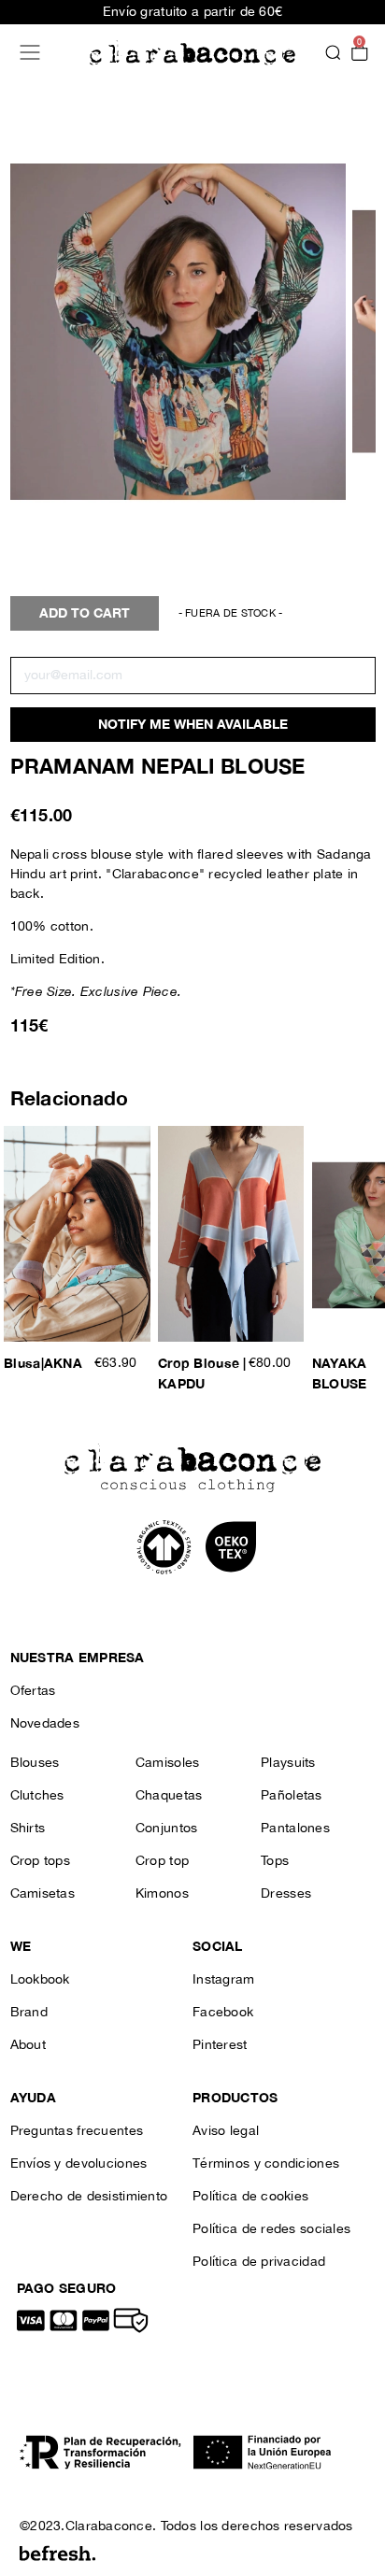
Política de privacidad (259, 2262)
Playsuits (288, 1763)
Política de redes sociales (271, 2229)
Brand (29, 2013)
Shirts (28, 1829)
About (28, 2045)
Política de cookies (250, 2197)
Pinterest (220, 2045)
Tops (275, 1861)
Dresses (286, 1894)
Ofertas (33, 1691)
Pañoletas (292, 1796)
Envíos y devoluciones (79, 2164)
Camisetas (43, 1894)
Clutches (37, 1796)
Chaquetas (169, 1796)
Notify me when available (193, 725)
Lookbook (40, 1980)
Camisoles (168, 1763)
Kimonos (162, 1894)
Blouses (35, 1763)
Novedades (45, 1724)
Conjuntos (167, 1829)
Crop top (162, 1861)
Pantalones (295, 1829)
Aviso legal (226, 2131)
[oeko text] (230, 1546)
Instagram (224, 1980)
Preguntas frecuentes (77, 2131)
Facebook (223, 2013)
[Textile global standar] (166, 1546)
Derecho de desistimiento (89, 2197)
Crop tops (41, 1861)
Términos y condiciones (266, 2164)
